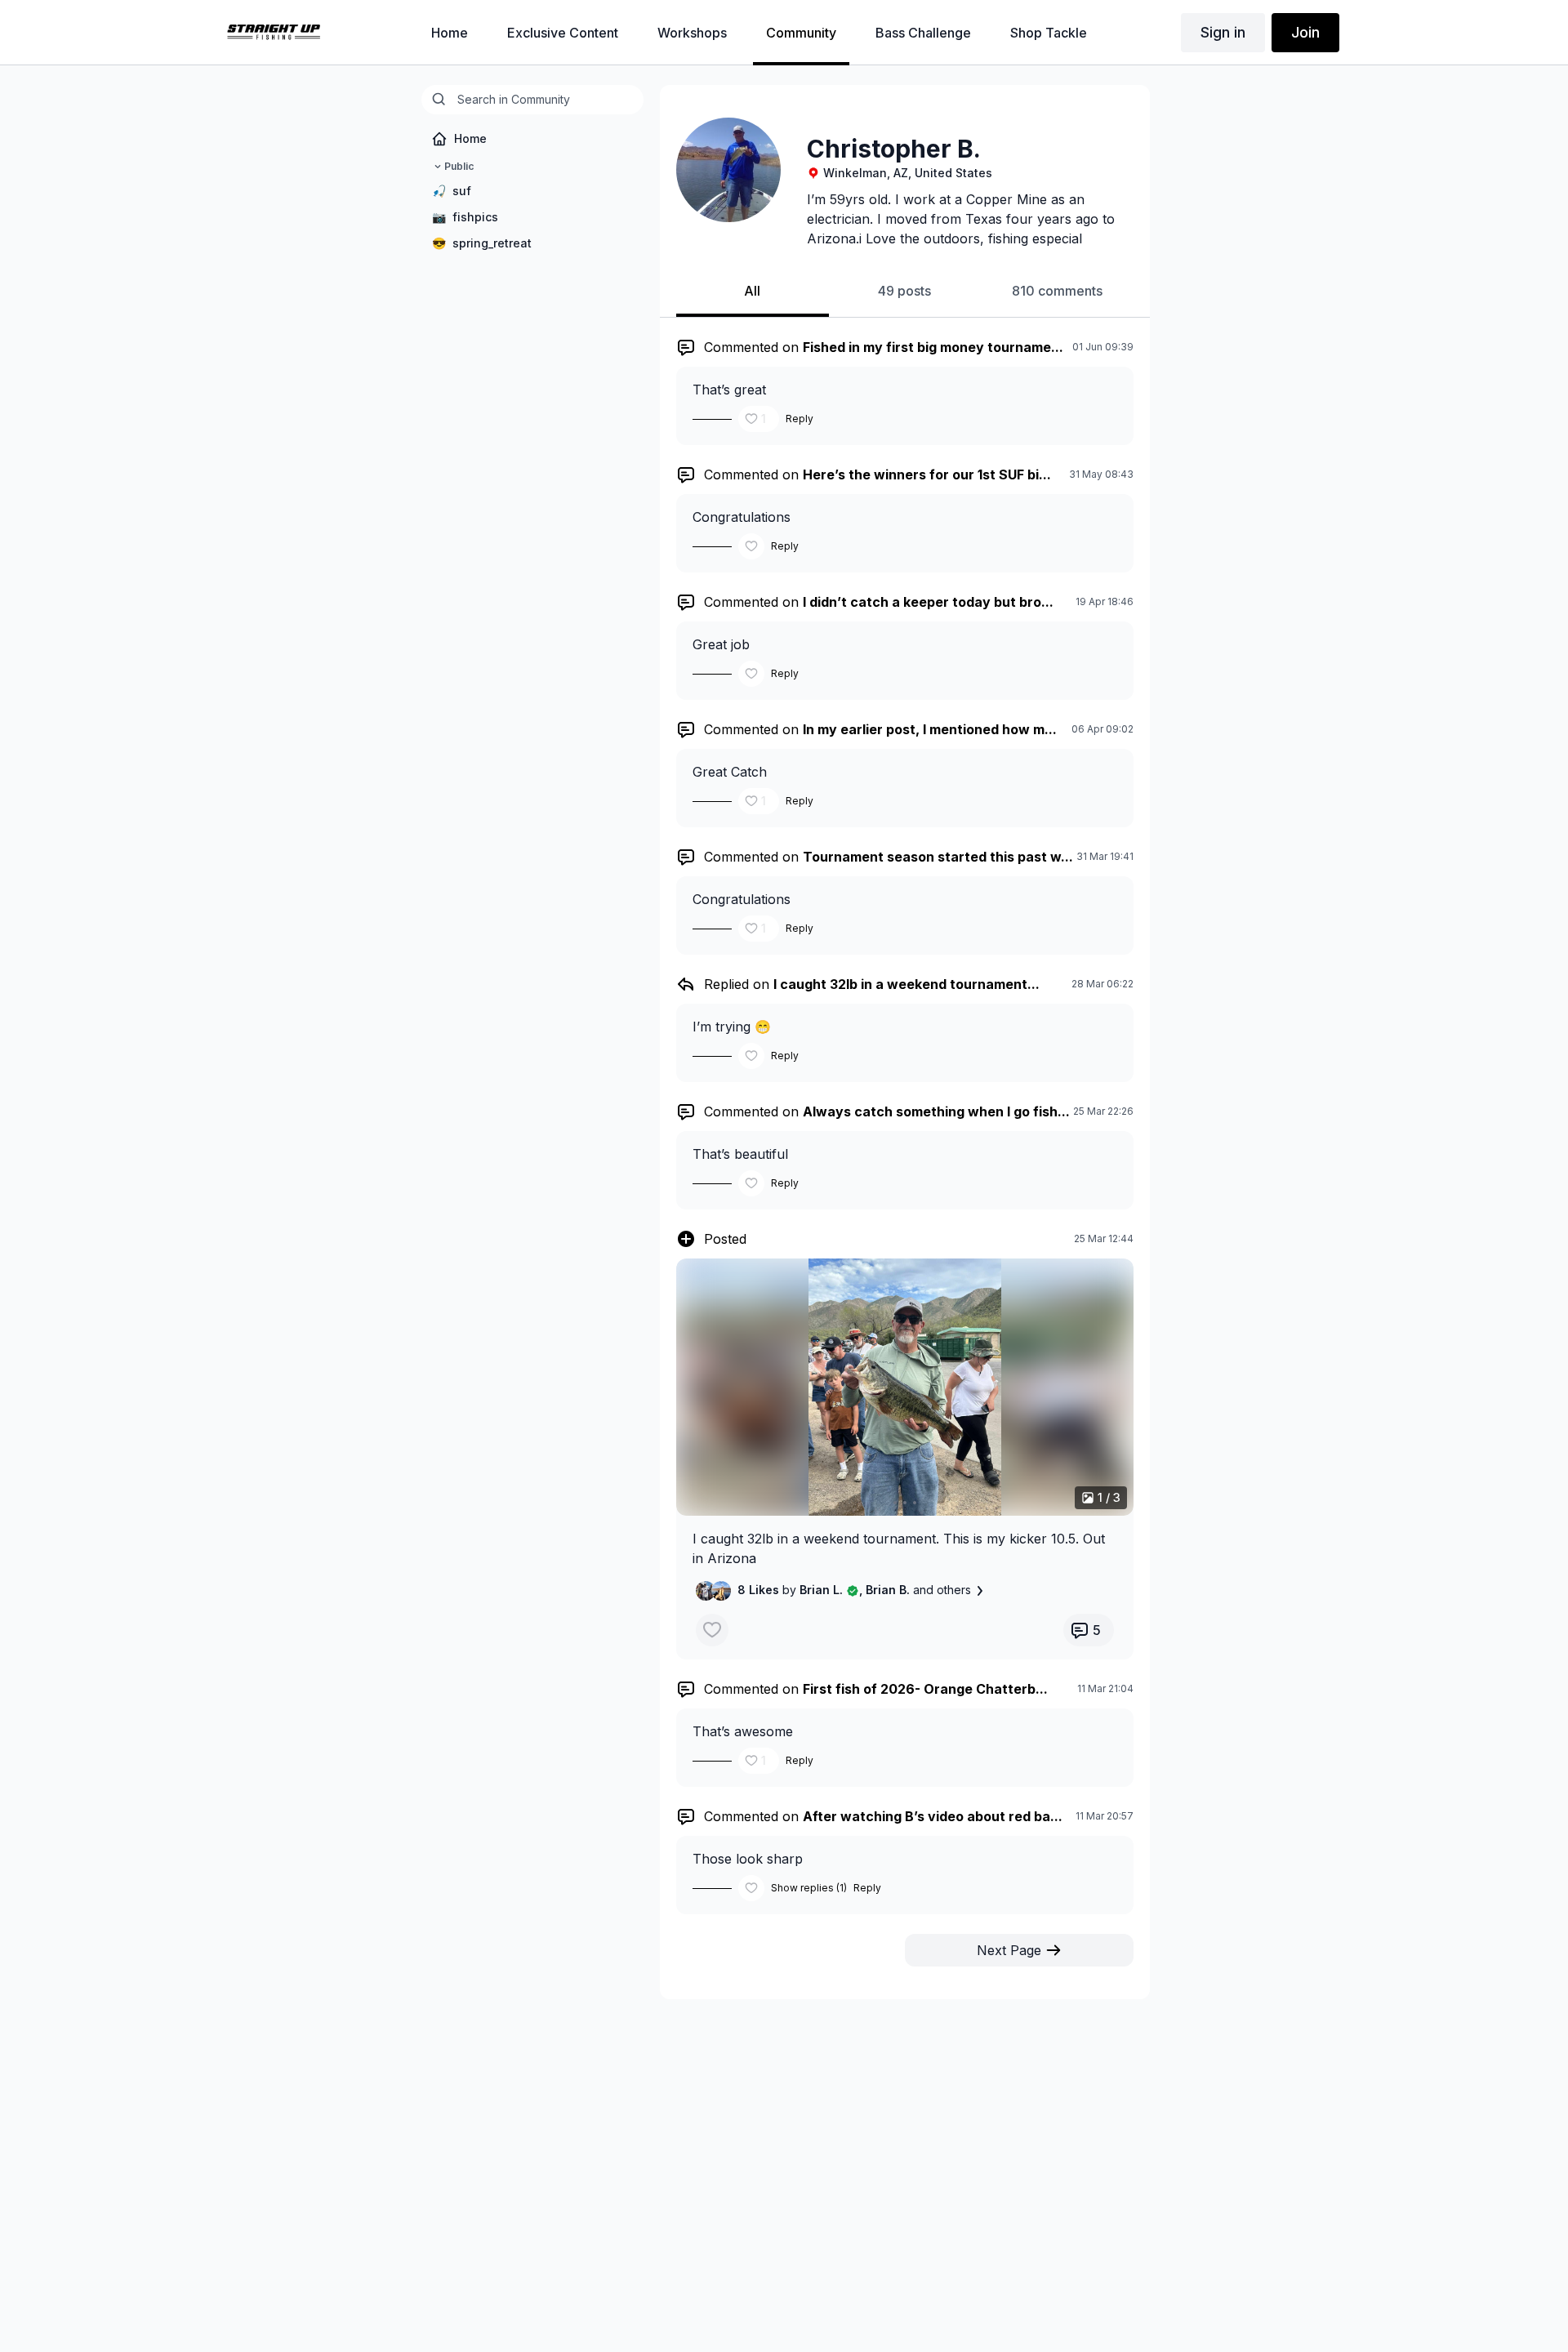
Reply (800, 419)
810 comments (1057, 291)
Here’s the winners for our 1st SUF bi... (927, 474)
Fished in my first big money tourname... (933, 347)
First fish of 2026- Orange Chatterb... (925, 1689)
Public (459, 166)
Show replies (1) (809, 1888)
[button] (905, 1387)
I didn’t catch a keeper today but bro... (928, 602)
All (752, 291)
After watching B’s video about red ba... (933, 1816)
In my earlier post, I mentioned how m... (930, 729)
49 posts (904, 291)
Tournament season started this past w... (938, 857)
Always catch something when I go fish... (936, 1111)
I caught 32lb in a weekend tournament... (906, 984)
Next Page (1009, 1950)
